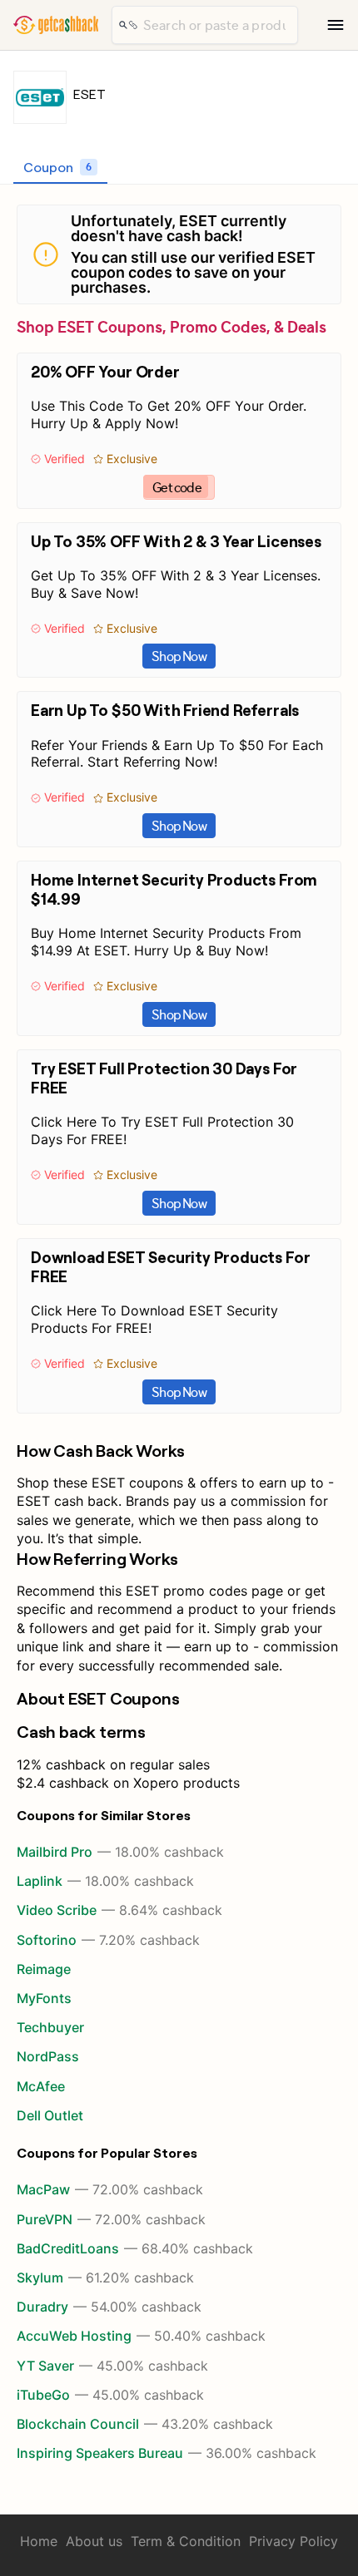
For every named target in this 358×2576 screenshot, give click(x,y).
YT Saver (112, 2366)
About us (94, 2541)
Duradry (109, 2307)
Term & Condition (186, 2541)
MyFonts (44, 1998)
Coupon (57, 167)
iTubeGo (110, 2395)
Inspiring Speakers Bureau (167, 2453)
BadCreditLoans (135, 2248)
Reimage (44, 1969)
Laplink (105, 1881)
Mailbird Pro (120, 1852)
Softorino (108, 1940)
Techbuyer (50, 2027)
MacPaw (110, 2189)
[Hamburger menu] (336, 25)
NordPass (48, 2056)
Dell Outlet (50, 2115)
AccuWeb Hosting (141, 2336)
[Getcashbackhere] (56, 25)
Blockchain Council (145, 2424)
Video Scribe (119, 1910)
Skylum (105, 2277)
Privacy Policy (293, 2541)
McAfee (41, 2086)
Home (39, 2541)
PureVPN (111, 2219)
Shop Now (179, 656)
